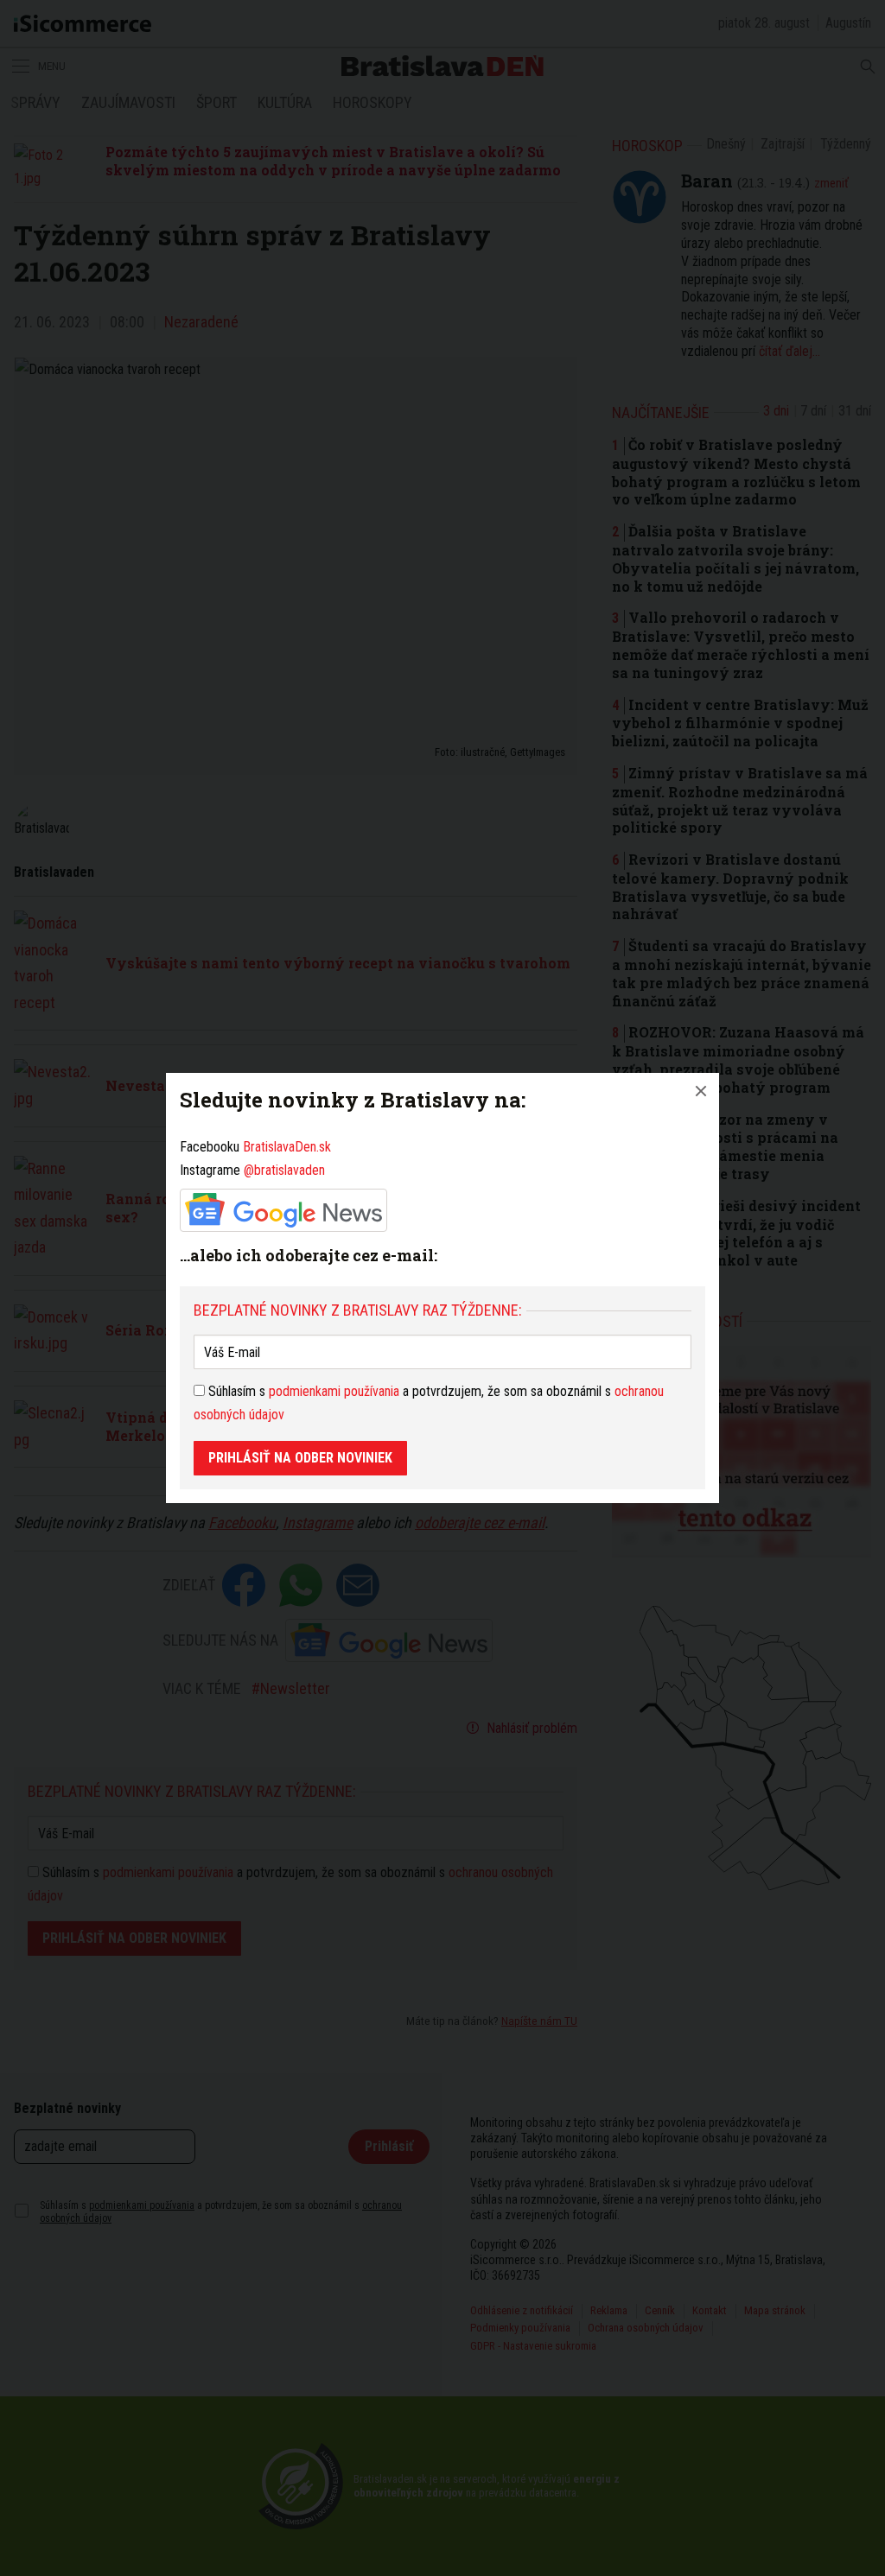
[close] (701, 1091)
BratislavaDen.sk (287, 1147)
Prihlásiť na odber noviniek (300, 1458)
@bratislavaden (284, 1170)
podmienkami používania (334, 1391)
